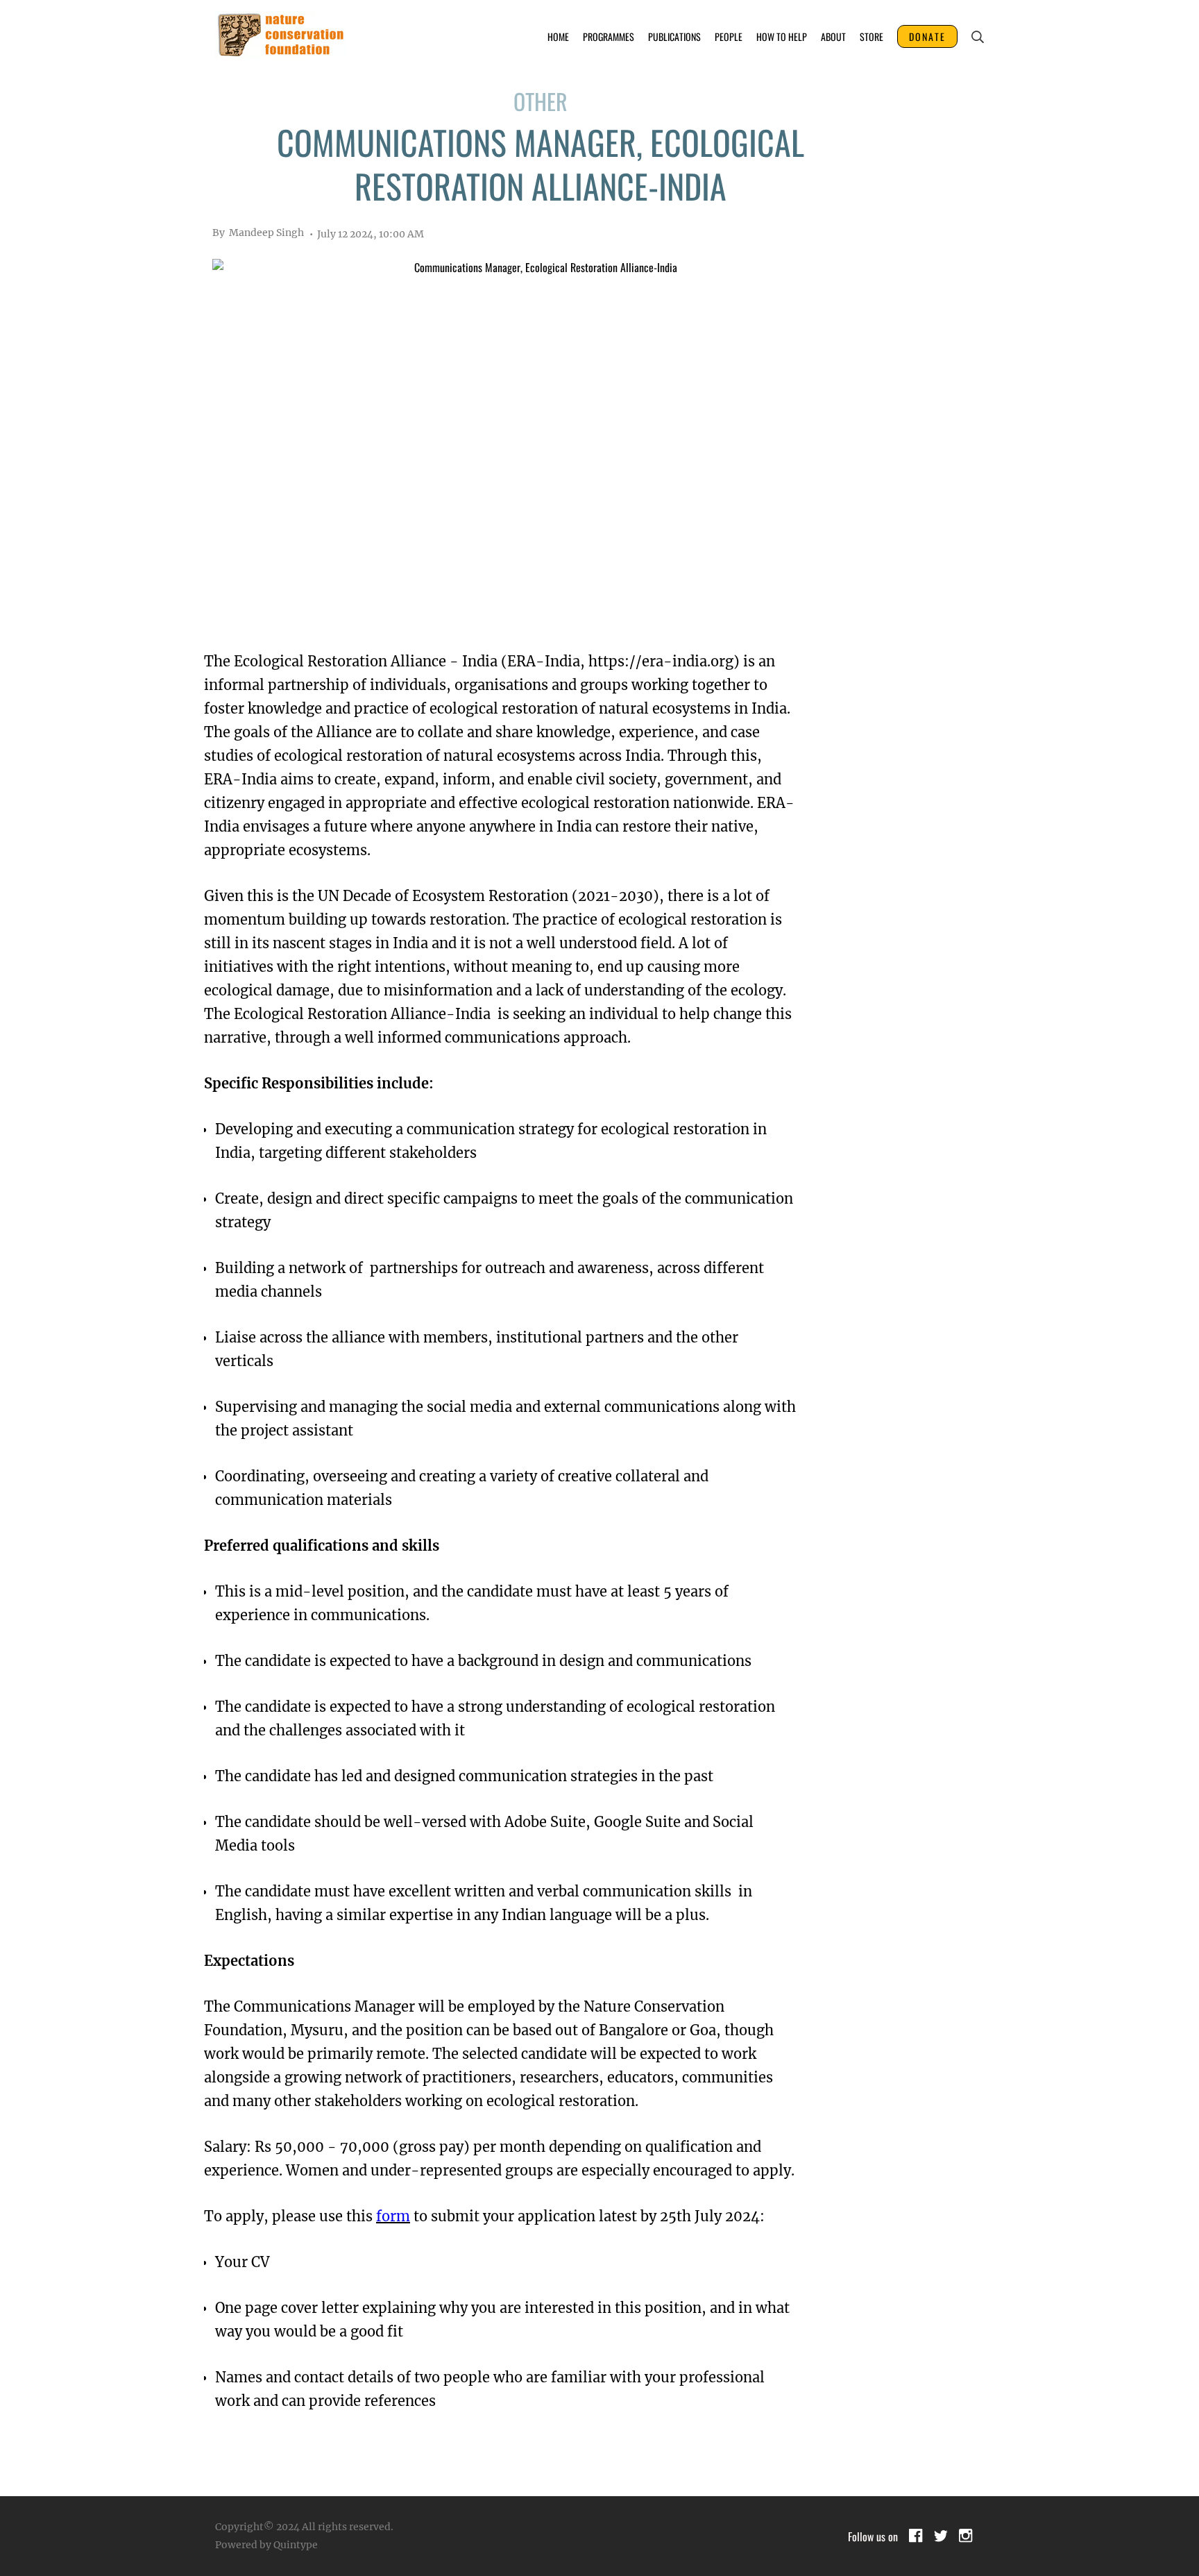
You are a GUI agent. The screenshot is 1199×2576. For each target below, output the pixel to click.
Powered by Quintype (266, 2545)
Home (558, 36)
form (393, 2216)
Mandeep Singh (258, 233)
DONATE (927, 36)
